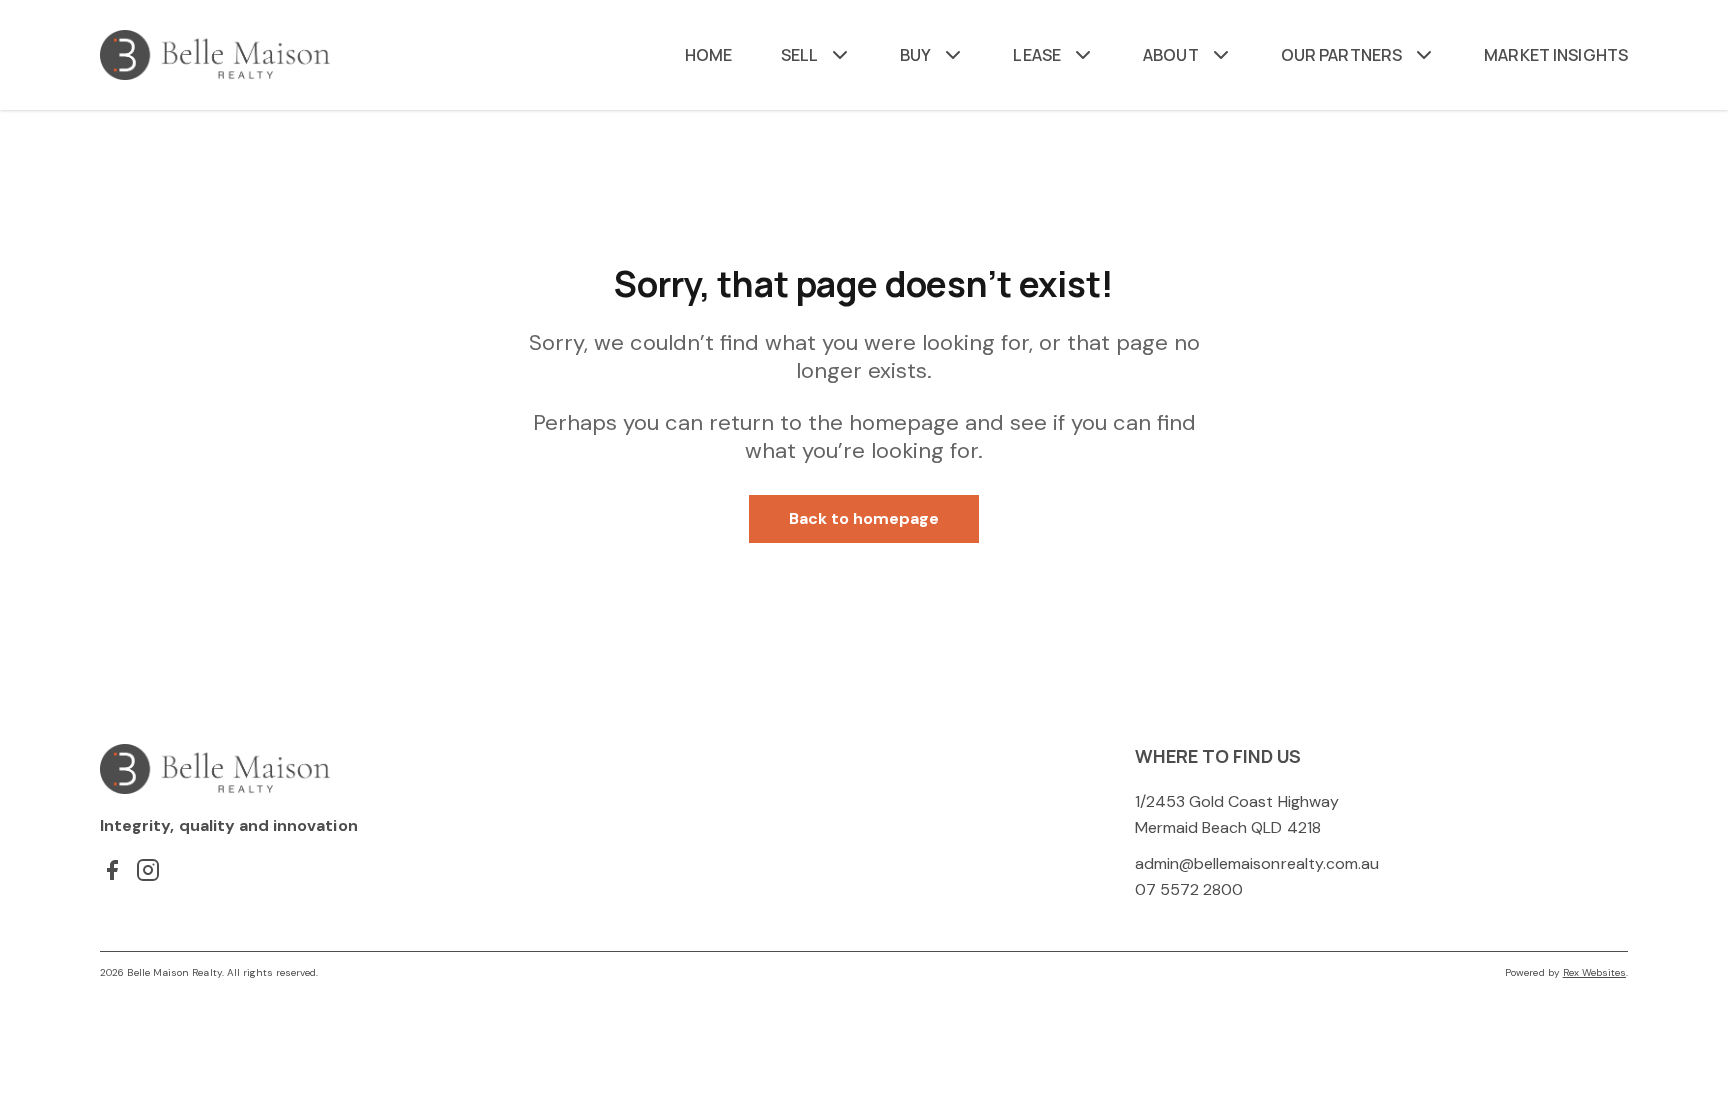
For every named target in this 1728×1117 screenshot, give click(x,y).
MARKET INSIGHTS (1556, 55)
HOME (709, 55)
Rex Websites (1594, 972)
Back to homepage (864, 518)
